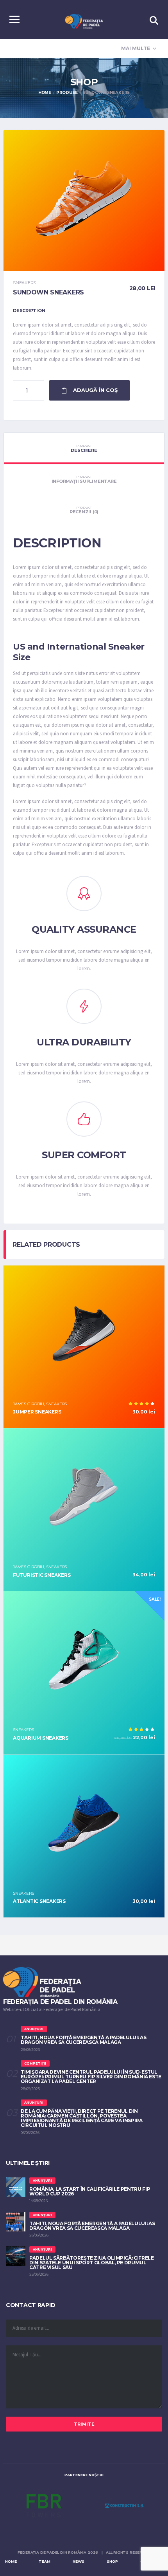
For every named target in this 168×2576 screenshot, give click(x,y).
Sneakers (24, 283)
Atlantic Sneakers (39, 1901)
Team (45, 2561)
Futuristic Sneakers (42, 1575)
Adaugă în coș (95, 390)
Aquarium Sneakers (41, 1738)
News (79, 2561)
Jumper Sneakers (37, 1412)
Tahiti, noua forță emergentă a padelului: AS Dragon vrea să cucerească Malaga (83, 2040)
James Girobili (29, 1404)
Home (11, 2561)
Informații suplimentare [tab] (84, 479)
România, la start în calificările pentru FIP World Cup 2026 (90, 2191)
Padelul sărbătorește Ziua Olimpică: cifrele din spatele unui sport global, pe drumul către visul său (92, 2263)
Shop (112, 2561)
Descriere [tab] (84, 448)
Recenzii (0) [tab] (84, 510)
